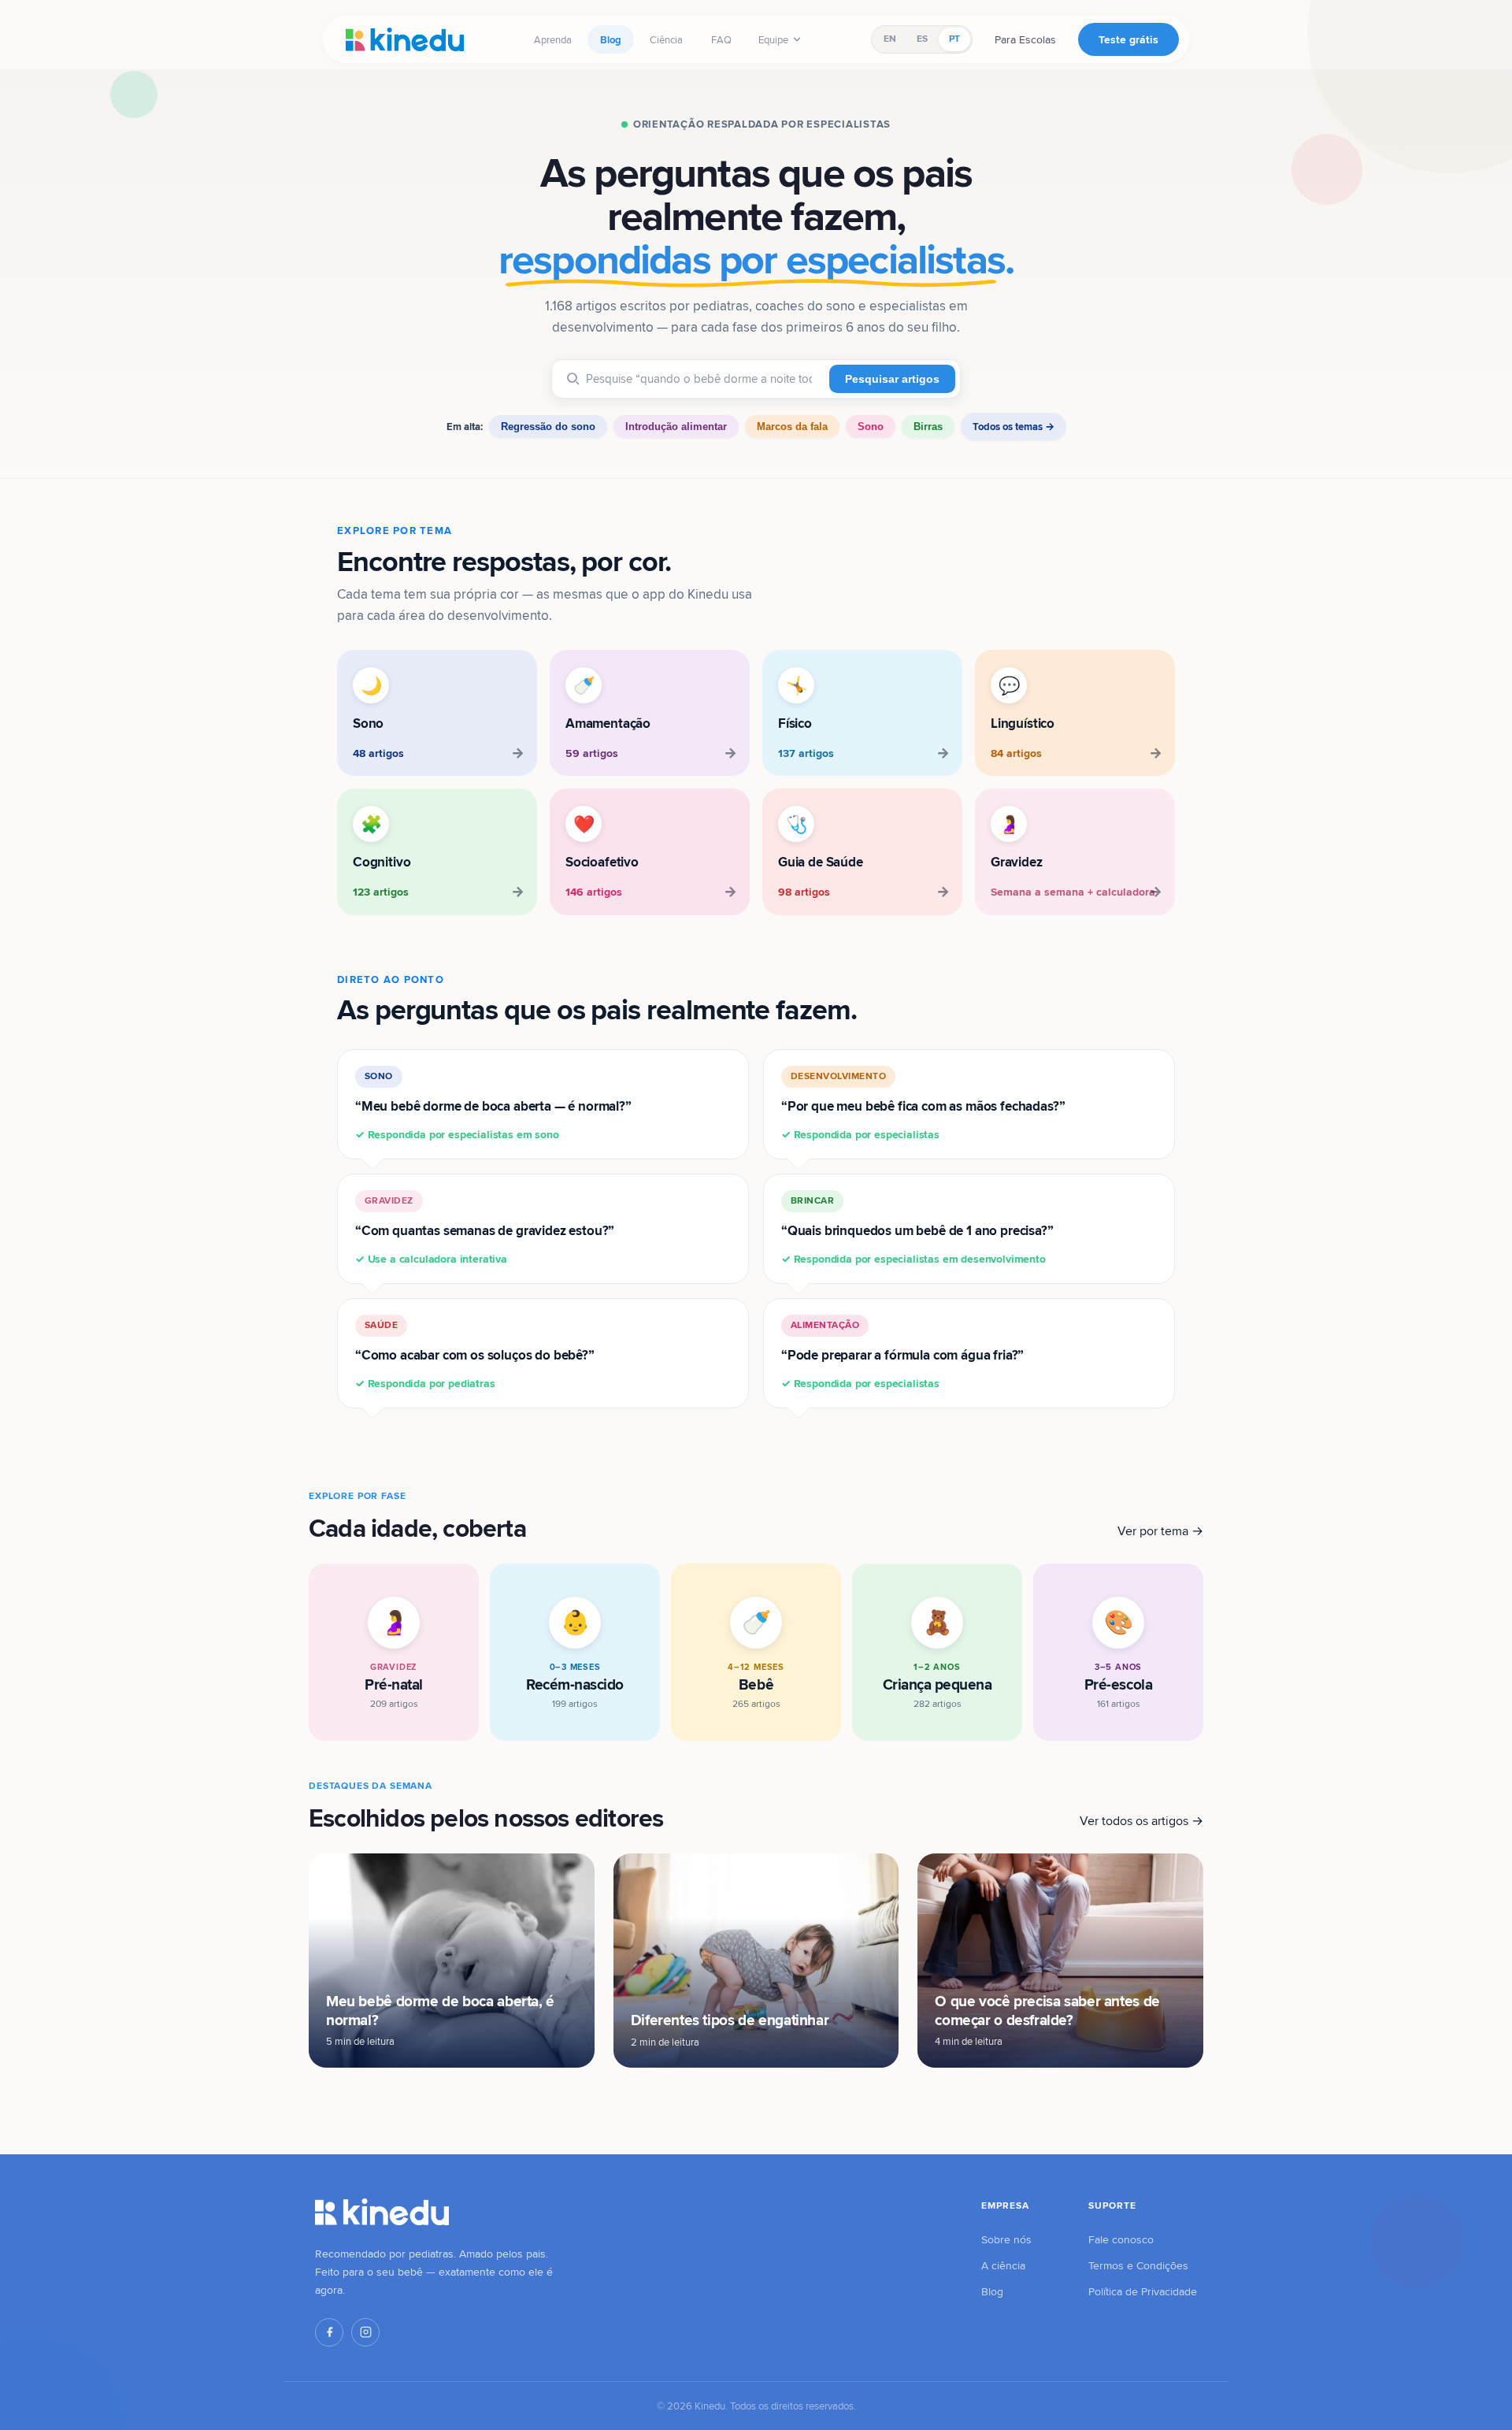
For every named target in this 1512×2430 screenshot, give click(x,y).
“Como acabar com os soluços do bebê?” (475, 1354)
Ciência (666, 39)
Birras (928, 427)
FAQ (721, 39)
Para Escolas (1025, 39)
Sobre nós (1006, 2239)
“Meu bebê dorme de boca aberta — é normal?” (493, 1106)
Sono (871, 427)
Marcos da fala (792, 427)
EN (890, 39)
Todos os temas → (1014, 427)
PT (954, 39)
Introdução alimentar (676, 427)
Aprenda (553, 39)
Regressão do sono (548, 427)
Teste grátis (1128, 39)
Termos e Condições (1138, 2265)
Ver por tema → (1160, 1531)
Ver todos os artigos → (1141, 1821)
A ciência (1003, 2265)
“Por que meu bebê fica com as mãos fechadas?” (923, 1106)
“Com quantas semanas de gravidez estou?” (485, 1230)
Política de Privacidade (1143, 2291)
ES (922, 39)
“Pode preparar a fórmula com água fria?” (902, 1354)
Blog (611, 39)
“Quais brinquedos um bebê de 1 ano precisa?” (917, 1230)
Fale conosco (1121, 2239)
